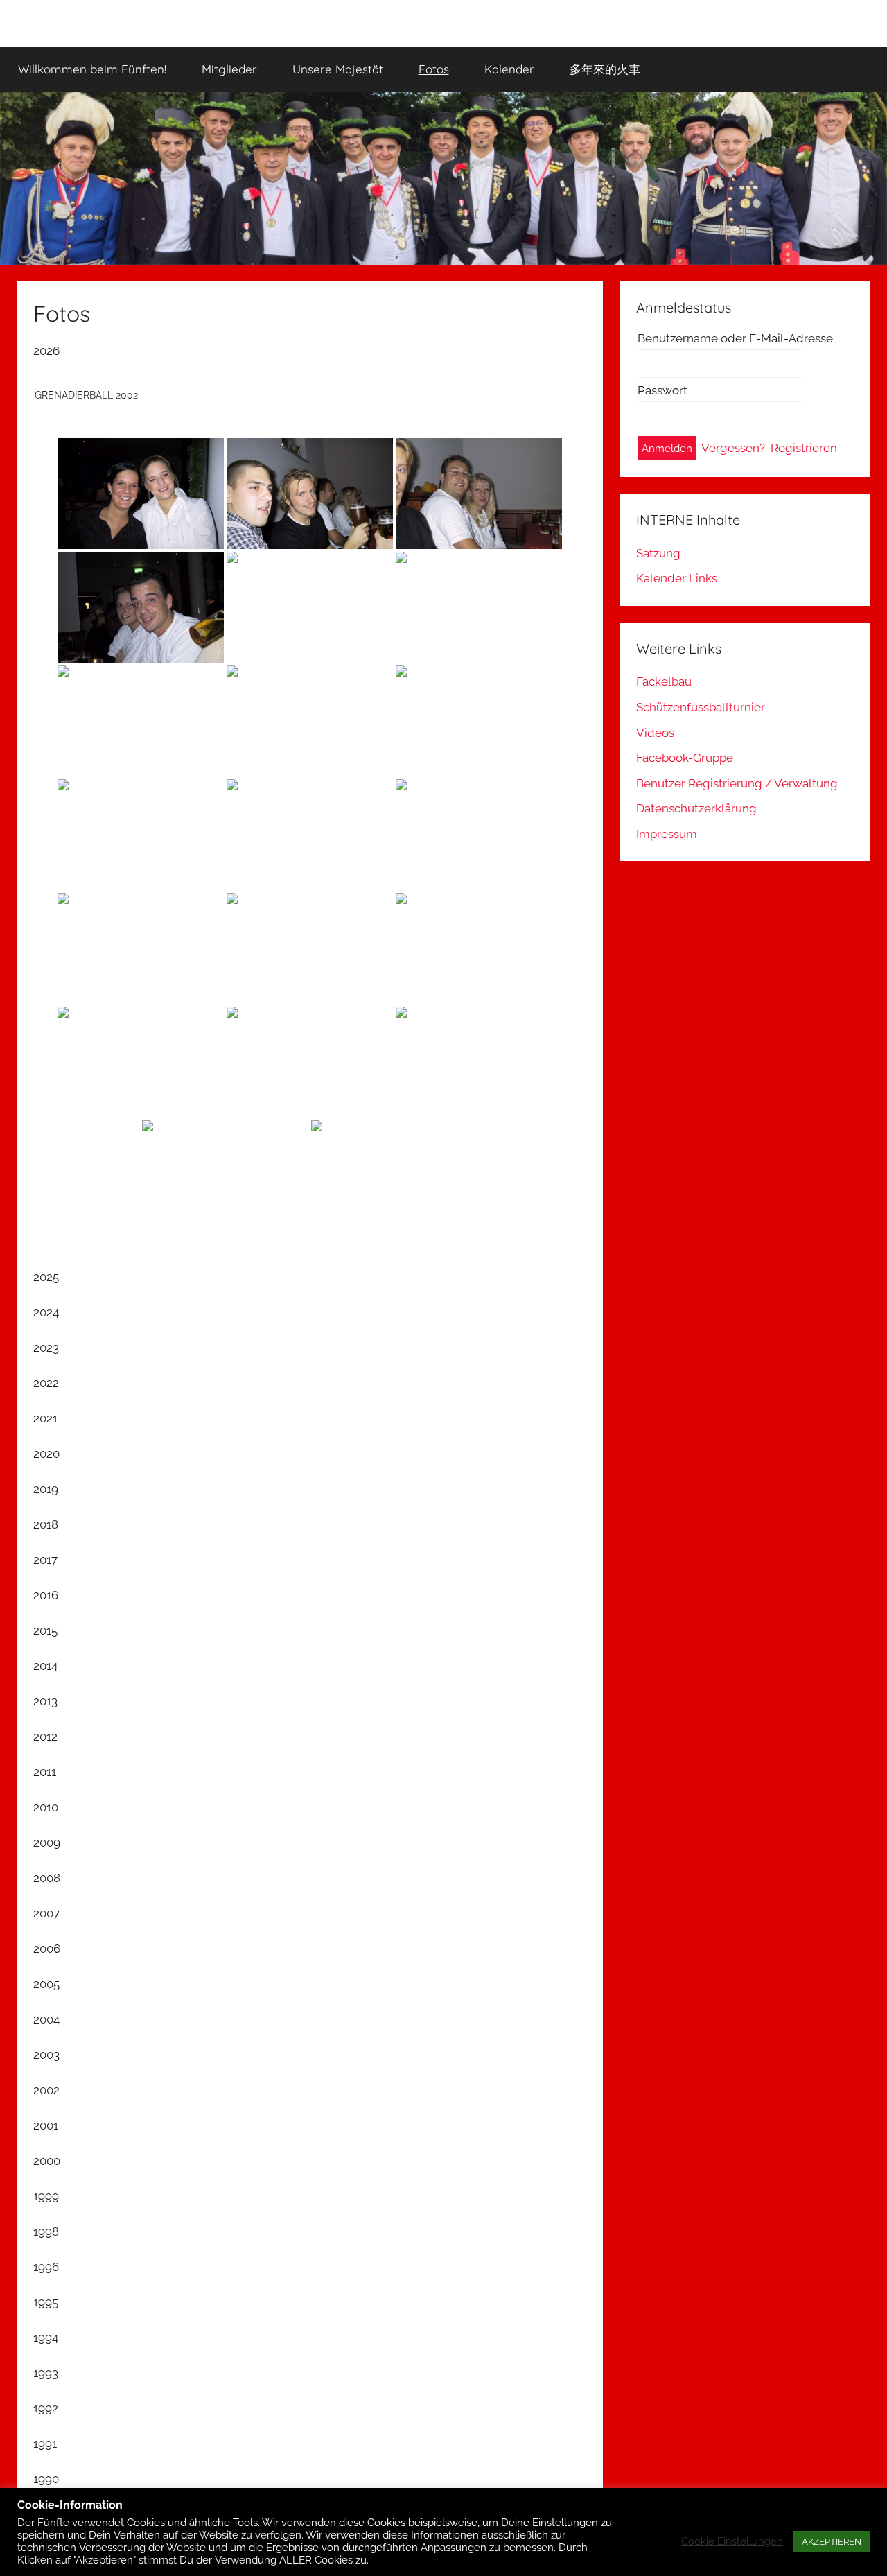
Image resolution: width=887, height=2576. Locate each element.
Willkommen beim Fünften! (92, 69)
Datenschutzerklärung (696, 808)
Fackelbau (664, 681)
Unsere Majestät (338, 69)
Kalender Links (677, 578)
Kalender (509, 69)
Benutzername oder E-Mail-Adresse (735, 338)
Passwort (662, 390)
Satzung (658, 553)
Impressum (667, 834)
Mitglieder (229, 69)
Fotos (434, 69)
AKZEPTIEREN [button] (832, 2542)
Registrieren (804, 448)
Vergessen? (733, 448)
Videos (655, 733)
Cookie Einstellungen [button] (732, 2541)
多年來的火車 (605, 69)
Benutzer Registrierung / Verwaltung (737, 783)
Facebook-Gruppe (685, 758)
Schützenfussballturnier (701, 707)
